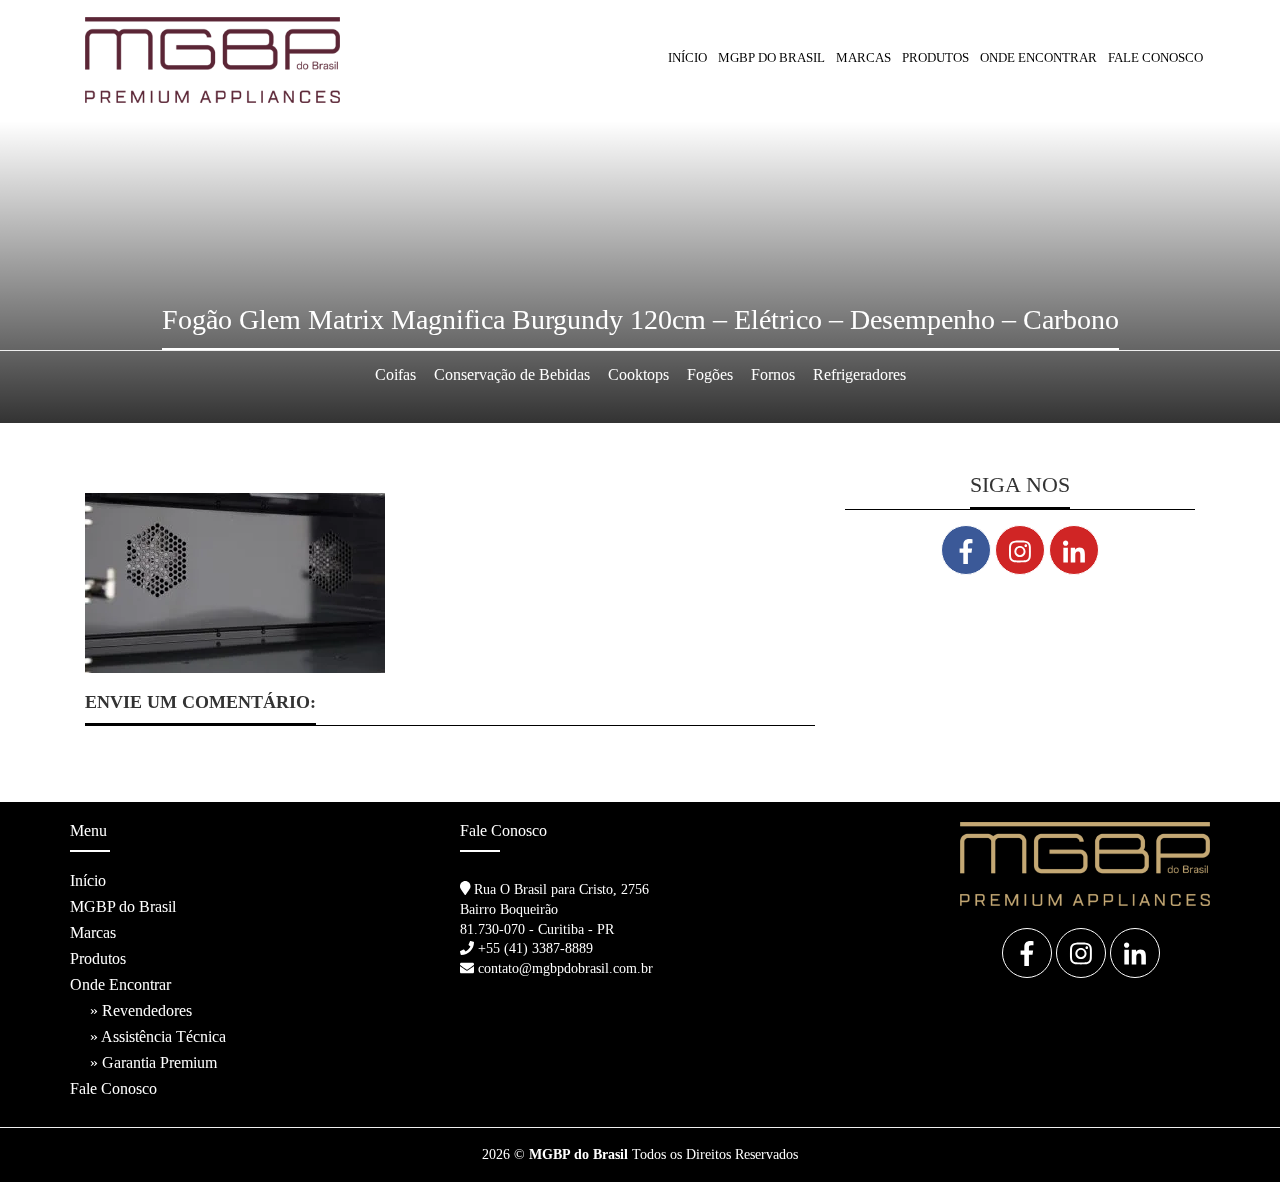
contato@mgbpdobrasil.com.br (565, 968)
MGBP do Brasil (771, 57)
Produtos (98, 958)
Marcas (863, 57)
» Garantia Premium (153, 1062)
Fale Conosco (1155, 57)
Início (687, 57)
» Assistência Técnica (158, 1036)
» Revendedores (141, 1010)
